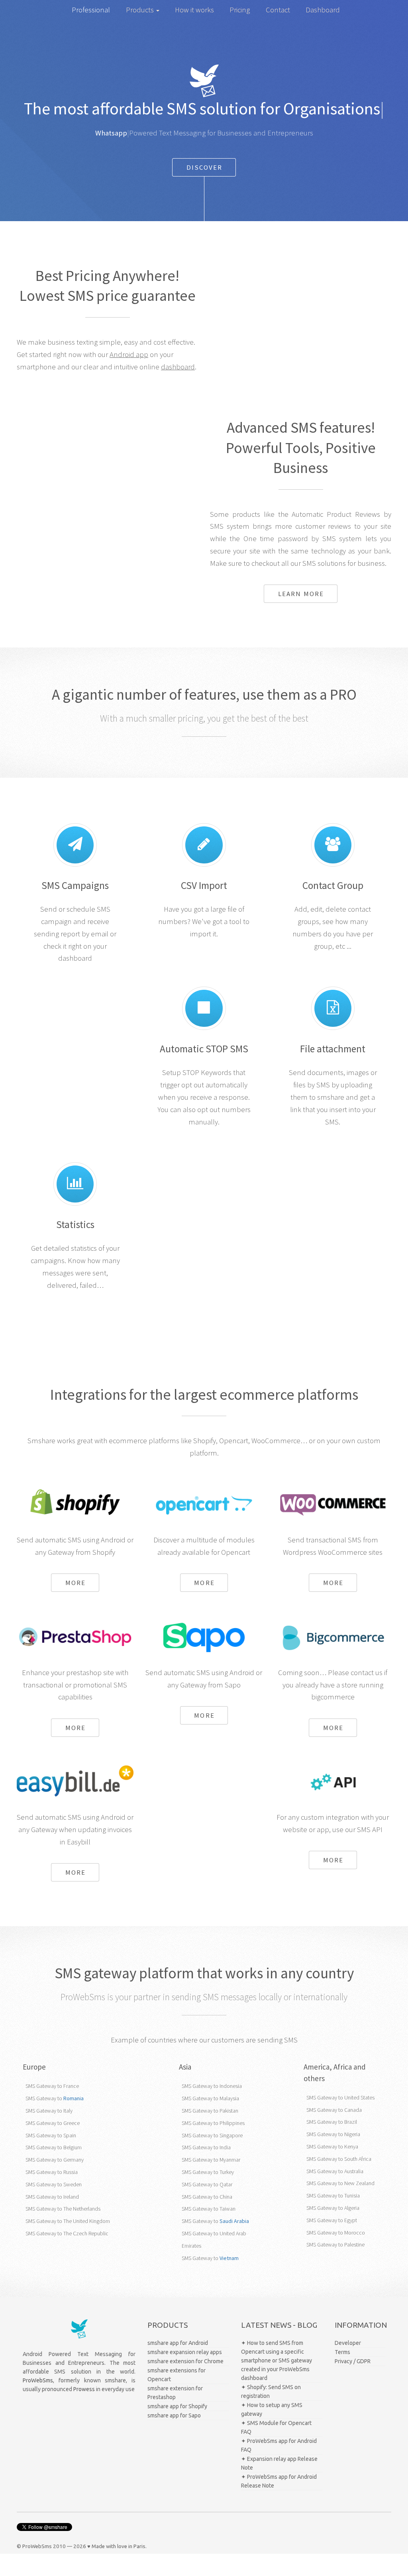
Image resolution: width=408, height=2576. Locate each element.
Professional (91, 10)
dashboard (178, 367)
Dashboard (323, 10)
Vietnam (229, 2258)
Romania (74, 2098)
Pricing (240, 10)
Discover (205, 167)
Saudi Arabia (234, 2221)
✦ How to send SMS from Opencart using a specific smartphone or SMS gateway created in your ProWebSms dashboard (277, 2360)
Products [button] (141, 10)
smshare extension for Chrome (185, 2361)
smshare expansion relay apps (185, 2352)
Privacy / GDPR (353, 2361)
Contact (278, 10)
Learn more (301, 594)
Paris (139, 2546)
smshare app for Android (178, 2343)
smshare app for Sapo (174, 2415)
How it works (194, 10)
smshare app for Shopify (177, 2406)
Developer (348, 2343)
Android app (129, 354)
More (76, 1583)
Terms (342, 2352)
